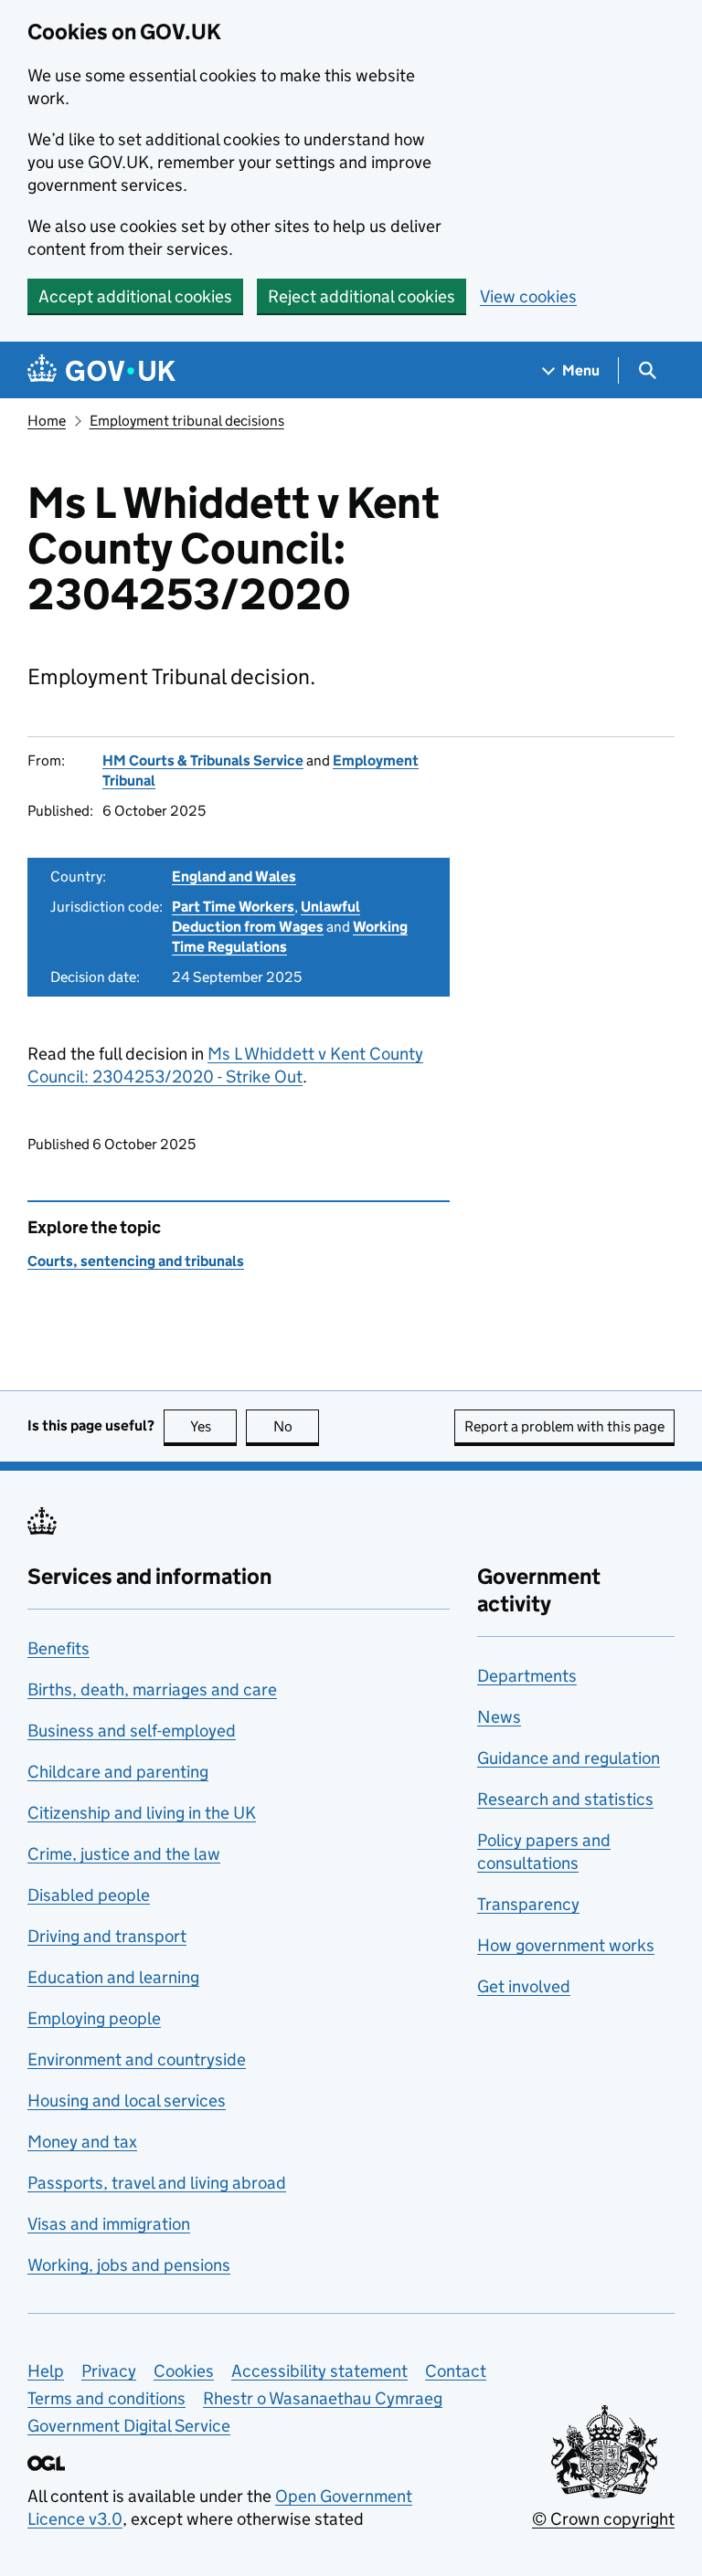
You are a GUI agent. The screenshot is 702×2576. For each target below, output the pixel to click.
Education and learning (113, 1977)
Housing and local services (127, 2101)
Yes (213, 1426)
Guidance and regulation (569, 1758)
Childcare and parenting (118, 1772)
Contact (456, 2371)
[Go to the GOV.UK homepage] (101, 370)
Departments (527, 1676)
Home (47, 421)
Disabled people (89, 1895)
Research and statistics (565, 1799)
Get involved (524, 1986)
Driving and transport (107, 1936)
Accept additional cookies (135, 296)
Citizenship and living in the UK (142, 1813)
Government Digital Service (129, 2426)
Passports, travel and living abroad (157, 2183)
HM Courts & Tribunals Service (203, 760)
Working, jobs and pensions (129, 2265)
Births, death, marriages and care (152, 1689)
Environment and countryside (137, 2059)
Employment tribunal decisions (187, 421)
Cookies (184, 2371)
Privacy (109, 2371)
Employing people (94, 2018)
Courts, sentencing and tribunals (136, 1261)
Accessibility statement (319, 2371)
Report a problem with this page (564, 1426)
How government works (566, 1945)
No (296, 1426)
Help (46, 2371)
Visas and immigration (109, 2224)
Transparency (528, 1904)
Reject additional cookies (362, 296)
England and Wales (234, 876)
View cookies (528, 296)
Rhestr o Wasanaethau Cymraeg (323, 2398)
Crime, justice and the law (124, 1854)
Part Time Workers (233, 907)
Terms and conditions (106, 2398)
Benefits (58, 1648)
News (499, 1717)
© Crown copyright (603, 2519)
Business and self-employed (132, 1731)
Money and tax (82, 2142)
